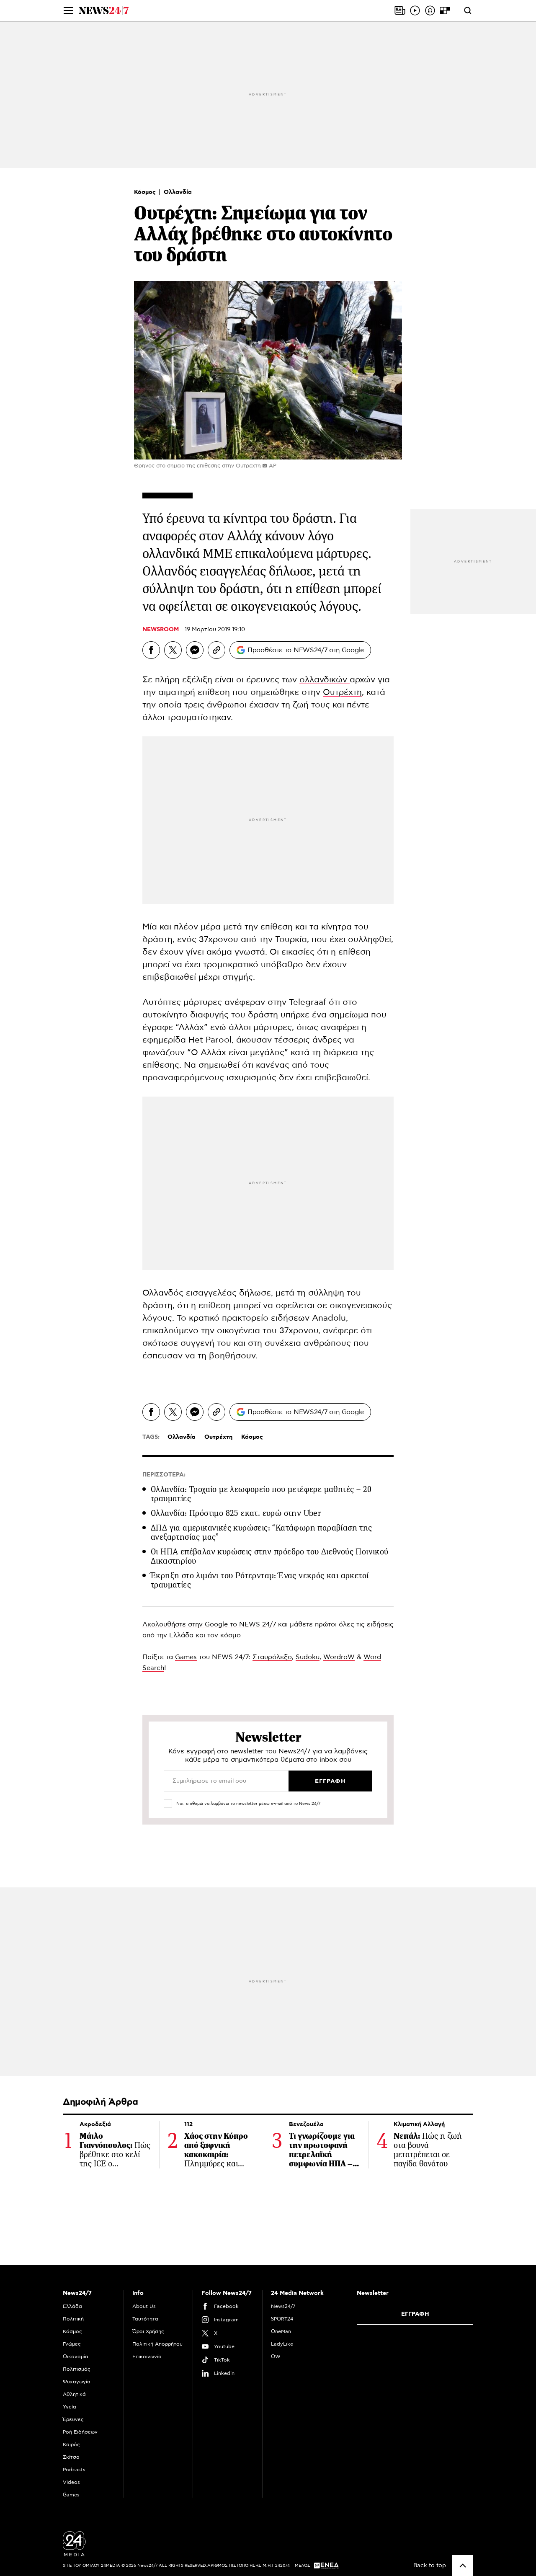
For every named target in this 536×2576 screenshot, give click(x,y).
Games (186, 1657)
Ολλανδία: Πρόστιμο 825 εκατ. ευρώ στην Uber (236, 1513)
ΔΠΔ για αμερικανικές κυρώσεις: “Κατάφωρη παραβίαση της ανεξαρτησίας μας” (262, 1532)
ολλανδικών (325, 680)
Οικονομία (76, 2357)
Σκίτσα (71, 2457)
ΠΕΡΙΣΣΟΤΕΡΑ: (164, 1475)
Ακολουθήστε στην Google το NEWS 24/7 (209, 1624)
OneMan (281, 2331)
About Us (144, 2306)
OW (276, 2357)
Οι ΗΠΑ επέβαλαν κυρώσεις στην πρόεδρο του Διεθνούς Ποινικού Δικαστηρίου (270, 1556)
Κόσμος (146, 192)
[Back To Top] (463, 2566)
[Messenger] (195, 650)
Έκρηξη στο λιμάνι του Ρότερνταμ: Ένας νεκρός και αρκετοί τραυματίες (260, 1580)
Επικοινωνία (147, 2357)
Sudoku (308, 1657)
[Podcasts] (430, 10)
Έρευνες (73, 2419)
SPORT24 (282, 2319)
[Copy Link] (216, 650)
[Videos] (415, 10)
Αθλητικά (74, 2394)
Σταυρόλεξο (272, 1657)
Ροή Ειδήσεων (80, 2432)
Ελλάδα (72, 2306)
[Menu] (68, 10)
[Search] (468, 10)
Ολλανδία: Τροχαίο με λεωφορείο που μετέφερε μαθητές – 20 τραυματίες (261, 1494)
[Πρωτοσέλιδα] (400, 10)
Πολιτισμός (77, 2369)
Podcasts (74, 2470)
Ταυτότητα (145, 2319)
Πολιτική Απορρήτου (157, 2344)
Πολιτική (73, 2319)
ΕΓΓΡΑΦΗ (415, 2314)
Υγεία (70, 2407)
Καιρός (71, 2444)
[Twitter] (173, 650)
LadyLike (282, 2344)
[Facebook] (151, 650)
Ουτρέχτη (342, 692)
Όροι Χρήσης (148, 2331)
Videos (71, 2482)
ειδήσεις (380, 1624)
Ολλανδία (178, 192)
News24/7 (283, 2306)
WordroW (339, 1657)
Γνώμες (72, 2344)
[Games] (445, 10)
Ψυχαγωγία (77, 2382)
